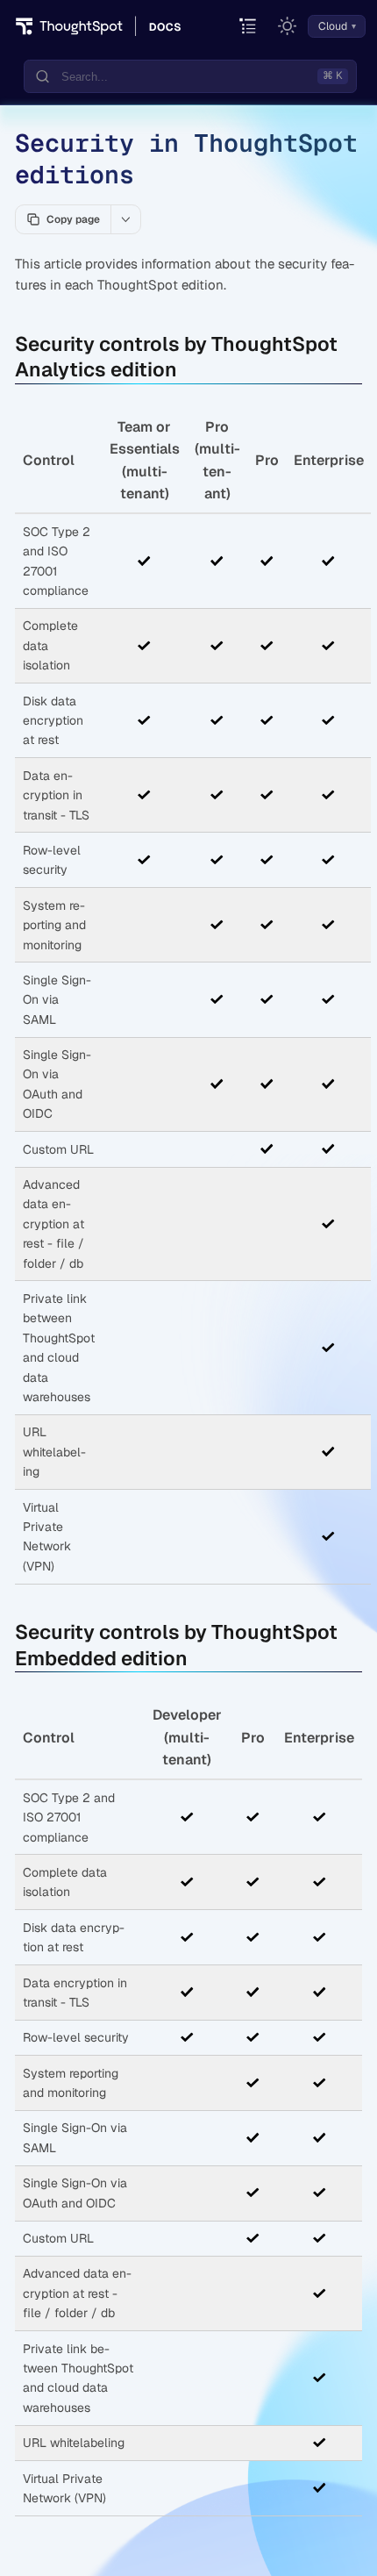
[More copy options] (125, 219)
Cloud (333, 26)
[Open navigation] (249, 27)
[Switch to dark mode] (288, 26)
